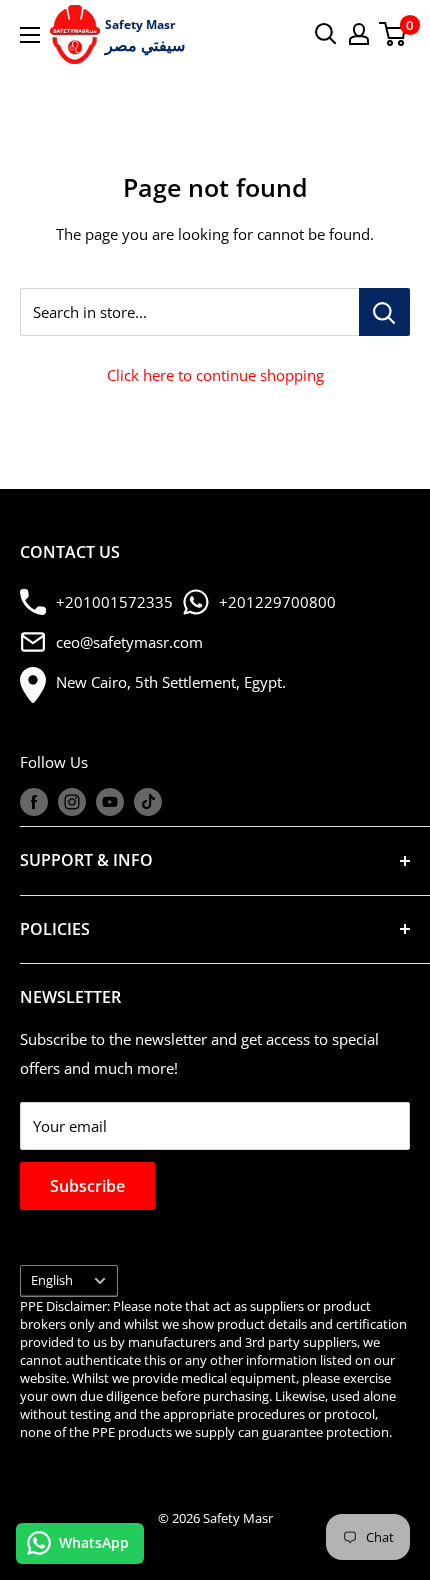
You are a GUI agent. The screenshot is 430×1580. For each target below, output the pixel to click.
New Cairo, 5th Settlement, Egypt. (171, 682)
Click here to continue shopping (215, 375)
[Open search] (326, 34)
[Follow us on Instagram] (72, 802)
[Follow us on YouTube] (110, 802)
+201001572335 (114, 602)
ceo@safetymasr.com (129, 642)
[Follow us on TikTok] (148, 802)
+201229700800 (277, 602)
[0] (393, 34)
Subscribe (87, 1186)
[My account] (359, 34)
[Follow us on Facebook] (34, 802)
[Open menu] (30, 35)
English (52, 1280)
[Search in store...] (384, 312)
